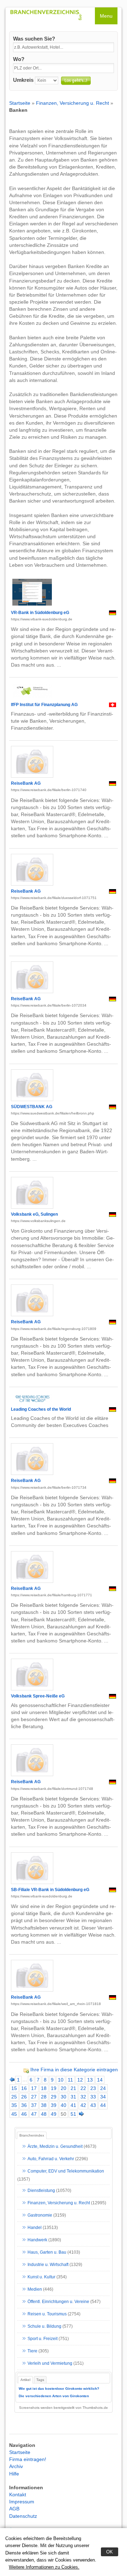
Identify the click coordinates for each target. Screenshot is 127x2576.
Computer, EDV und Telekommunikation (66, 2171)
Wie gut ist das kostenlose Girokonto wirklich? (59, 2389)
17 (34, 2088)
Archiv (16, 2466)
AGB (14, 2509)
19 (54, 2088)
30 (64, 2097)
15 (14, 2088)
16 (24, 2088)
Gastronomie (40, 2215)
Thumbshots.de (95, 2408)
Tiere (32, 2351)
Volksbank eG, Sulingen (34, 1214)
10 (61, 2080)
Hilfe (14, 2474)
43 (93, 2105)
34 (103, 2097)
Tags (40, 2380)
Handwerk (37, 2240)
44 (103, 2105)
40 (64, 2105)
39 (54, 2105)
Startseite (20, 103)
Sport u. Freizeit (43, 2339)
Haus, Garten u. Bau (47, 2252)
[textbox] (64, 47)
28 (44, 2097)
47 (34, 2114)
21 (73, 2088)
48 (44, 2114)
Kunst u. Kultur (41, 2277)
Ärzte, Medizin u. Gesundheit (55, 2146)
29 (54, 2097)
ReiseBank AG (26, 783)
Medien (35, 2289)
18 (44, 2088)
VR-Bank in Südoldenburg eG (40, 613)
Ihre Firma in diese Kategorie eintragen (74, 2070)
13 (90, 2080)
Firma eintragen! (28, 2459)
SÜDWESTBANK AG (32, 1107)
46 (24, 2114)
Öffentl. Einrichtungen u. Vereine (58, 2302)
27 (34, 2097)
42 (83, 2105)
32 (83, 2097)
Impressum (22, 2502)
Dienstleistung (41, 2191)
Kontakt (18, 2495)
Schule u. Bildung (44, 2326)
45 (14, 2114)
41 (73, 2105)
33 (93, 2097)
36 (24, 2105)
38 (44, 2105)
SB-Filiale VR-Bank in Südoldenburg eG (50, 1890)
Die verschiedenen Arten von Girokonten (54, 2396)
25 (14, 2097)
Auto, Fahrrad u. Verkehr (51, 2159)
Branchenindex (32, 2135)
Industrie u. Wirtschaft (48, 2265)
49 (54, 2114)
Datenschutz (23, 2516)
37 (34, 2105)
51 (73, 2114)
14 (100, 2080)
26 (24, 2097)
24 (103, 2088)
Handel (35, 2228)
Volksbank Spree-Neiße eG (38, 1696)
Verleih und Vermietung (50, 2363)
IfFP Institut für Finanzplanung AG (44, 705)
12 (80, 2080)
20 (64, 2088)
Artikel (25, 2380)
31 (73, 2097)
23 (93, 2088)
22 (83, 2088)
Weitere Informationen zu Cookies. (44, 2567)
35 (14, 2105)
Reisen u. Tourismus (47, 2314)
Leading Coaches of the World (41, 1409)
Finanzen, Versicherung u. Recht (72, 103)
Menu (106, 16)
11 (70, 2080)
